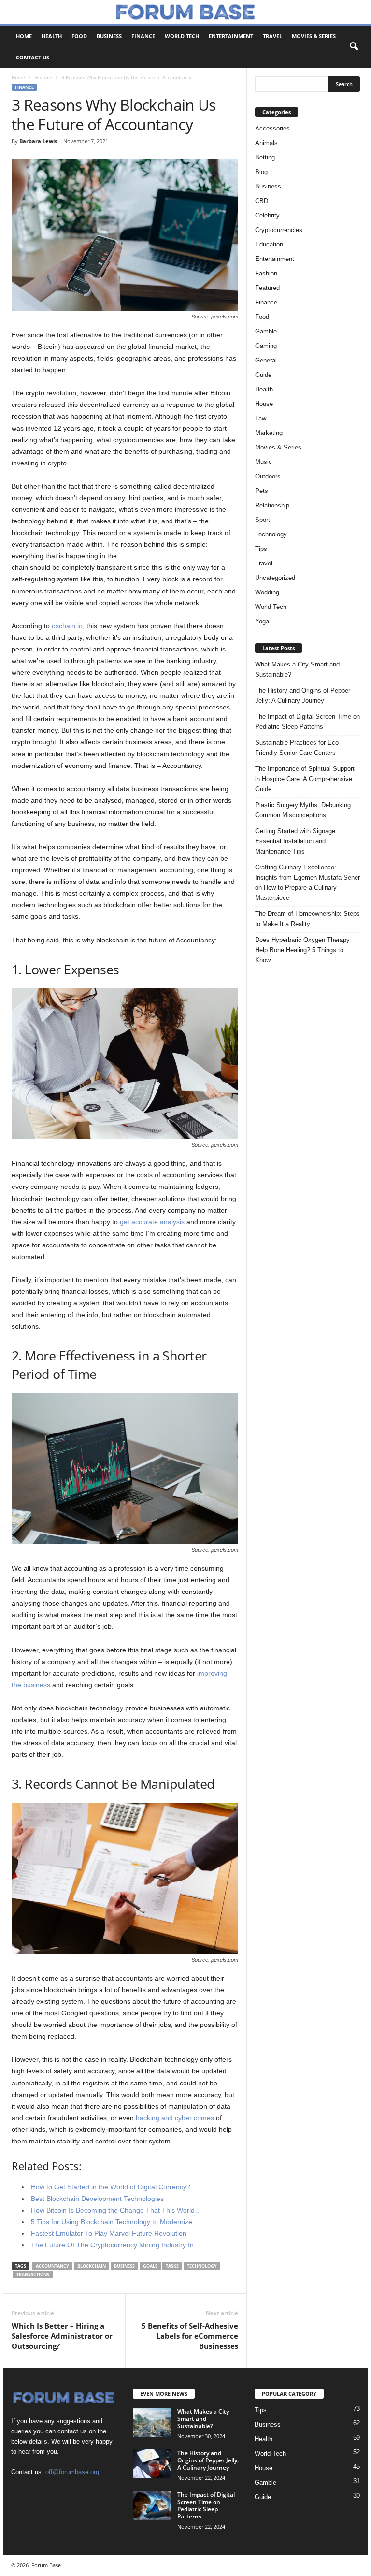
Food (79, 36)
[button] (354, 47)
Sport (263, 520)
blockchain (92, 2266)
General (266, 360)
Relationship (272, 505)
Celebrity (267, 215)
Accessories (272, 128)
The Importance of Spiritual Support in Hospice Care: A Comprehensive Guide (305, 779)
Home (24, 36)
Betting (265, 157)
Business (109, 36)
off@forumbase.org (72, 2472)
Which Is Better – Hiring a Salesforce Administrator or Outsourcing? (62, 2336)
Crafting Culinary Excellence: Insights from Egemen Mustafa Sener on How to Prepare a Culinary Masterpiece (307, 883)
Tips (261, 549)
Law (261, 418)
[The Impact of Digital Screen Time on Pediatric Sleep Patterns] (152, 2505)
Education (269, 244)
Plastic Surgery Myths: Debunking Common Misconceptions (303, 810)
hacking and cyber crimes (175, 2118)
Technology (202, 2266)
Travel (272, 36)
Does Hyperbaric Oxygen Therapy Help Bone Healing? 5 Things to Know (302, 950)
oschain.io (67, 626)
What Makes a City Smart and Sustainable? (297, 669)
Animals (266, 143)
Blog (261, 172)
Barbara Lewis (38, 141)
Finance (143, 36)
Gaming (266, 346)
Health (52, 36)
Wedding (267, 592)
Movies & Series (314, 36)
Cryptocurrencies (279, 230)
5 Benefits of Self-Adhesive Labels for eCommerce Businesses (190, 2336)
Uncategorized (275, 578)
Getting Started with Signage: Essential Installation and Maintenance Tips (296, 841)
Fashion (266, 273)
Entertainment (231, 36)
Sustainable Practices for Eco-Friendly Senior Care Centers (298, 748)
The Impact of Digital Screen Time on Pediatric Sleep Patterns (307, 722)
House (264, 404)
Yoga (262, 621)
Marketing (269, 433)
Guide (263, 375)
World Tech (182, 36)
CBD (262, 201)
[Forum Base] (185, 12)
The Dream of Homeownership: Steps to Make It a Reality (307, 919)
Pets (262, 491)
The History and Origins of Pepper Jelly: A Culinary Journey (303, 695)
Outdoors (268, 476)
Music (264, 462)
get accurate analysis (152, 1222)
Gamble (266, 331)
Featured (267, 288)
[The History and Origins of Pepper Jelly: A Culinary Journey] (152, 2464)
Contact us (33, 57)
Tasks (172, 2266)
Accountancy (52, 2266)
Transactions (33, 2275)
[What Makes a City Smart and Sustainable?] (152, 2422)
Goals (150, 2266)
